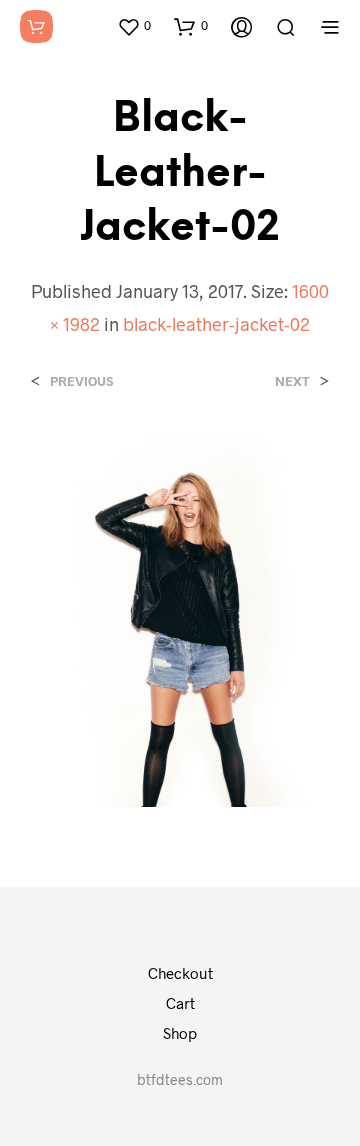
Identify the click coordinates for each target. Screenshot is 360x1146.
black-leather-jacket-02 (216, 324)
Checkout (180, 973)
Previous (81, 381)
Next (292, 381)
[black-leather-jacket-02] (180, 618)
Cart (180, 1003)
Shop (180, 1033)
